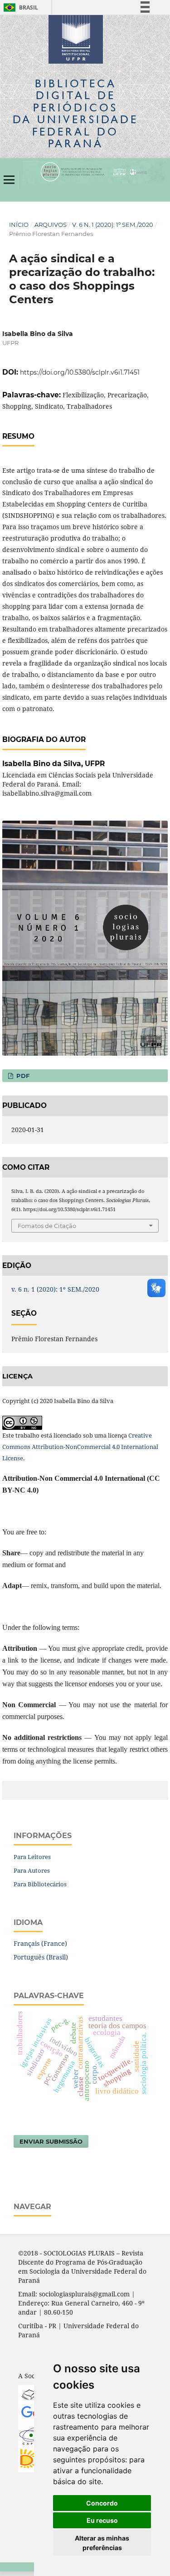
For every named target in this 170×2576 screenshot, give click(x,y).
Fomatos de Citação (47, 1226)
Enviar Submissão (51, 2141)
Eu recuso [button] (102, 2520)
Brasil (19, 8)
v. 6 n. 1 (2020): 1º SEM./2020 (113, 225)
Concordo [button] (102, 2503)
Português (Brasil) (41, 1957)
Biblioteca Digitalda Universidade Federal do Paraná (75, 113)
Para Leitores (32, 1857)
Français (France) (40, 1943)
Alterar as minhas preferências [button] (102, 2543)
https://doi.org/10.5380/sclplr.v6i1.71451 (80, 372)
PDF (22, 1076)
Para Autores (32, 1870)
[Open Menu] (9, 180)
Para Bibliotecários (40, 1884)
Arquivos (51, 225)
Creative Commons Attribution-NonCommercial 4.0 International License (80, 1447)
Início (19, 225)
